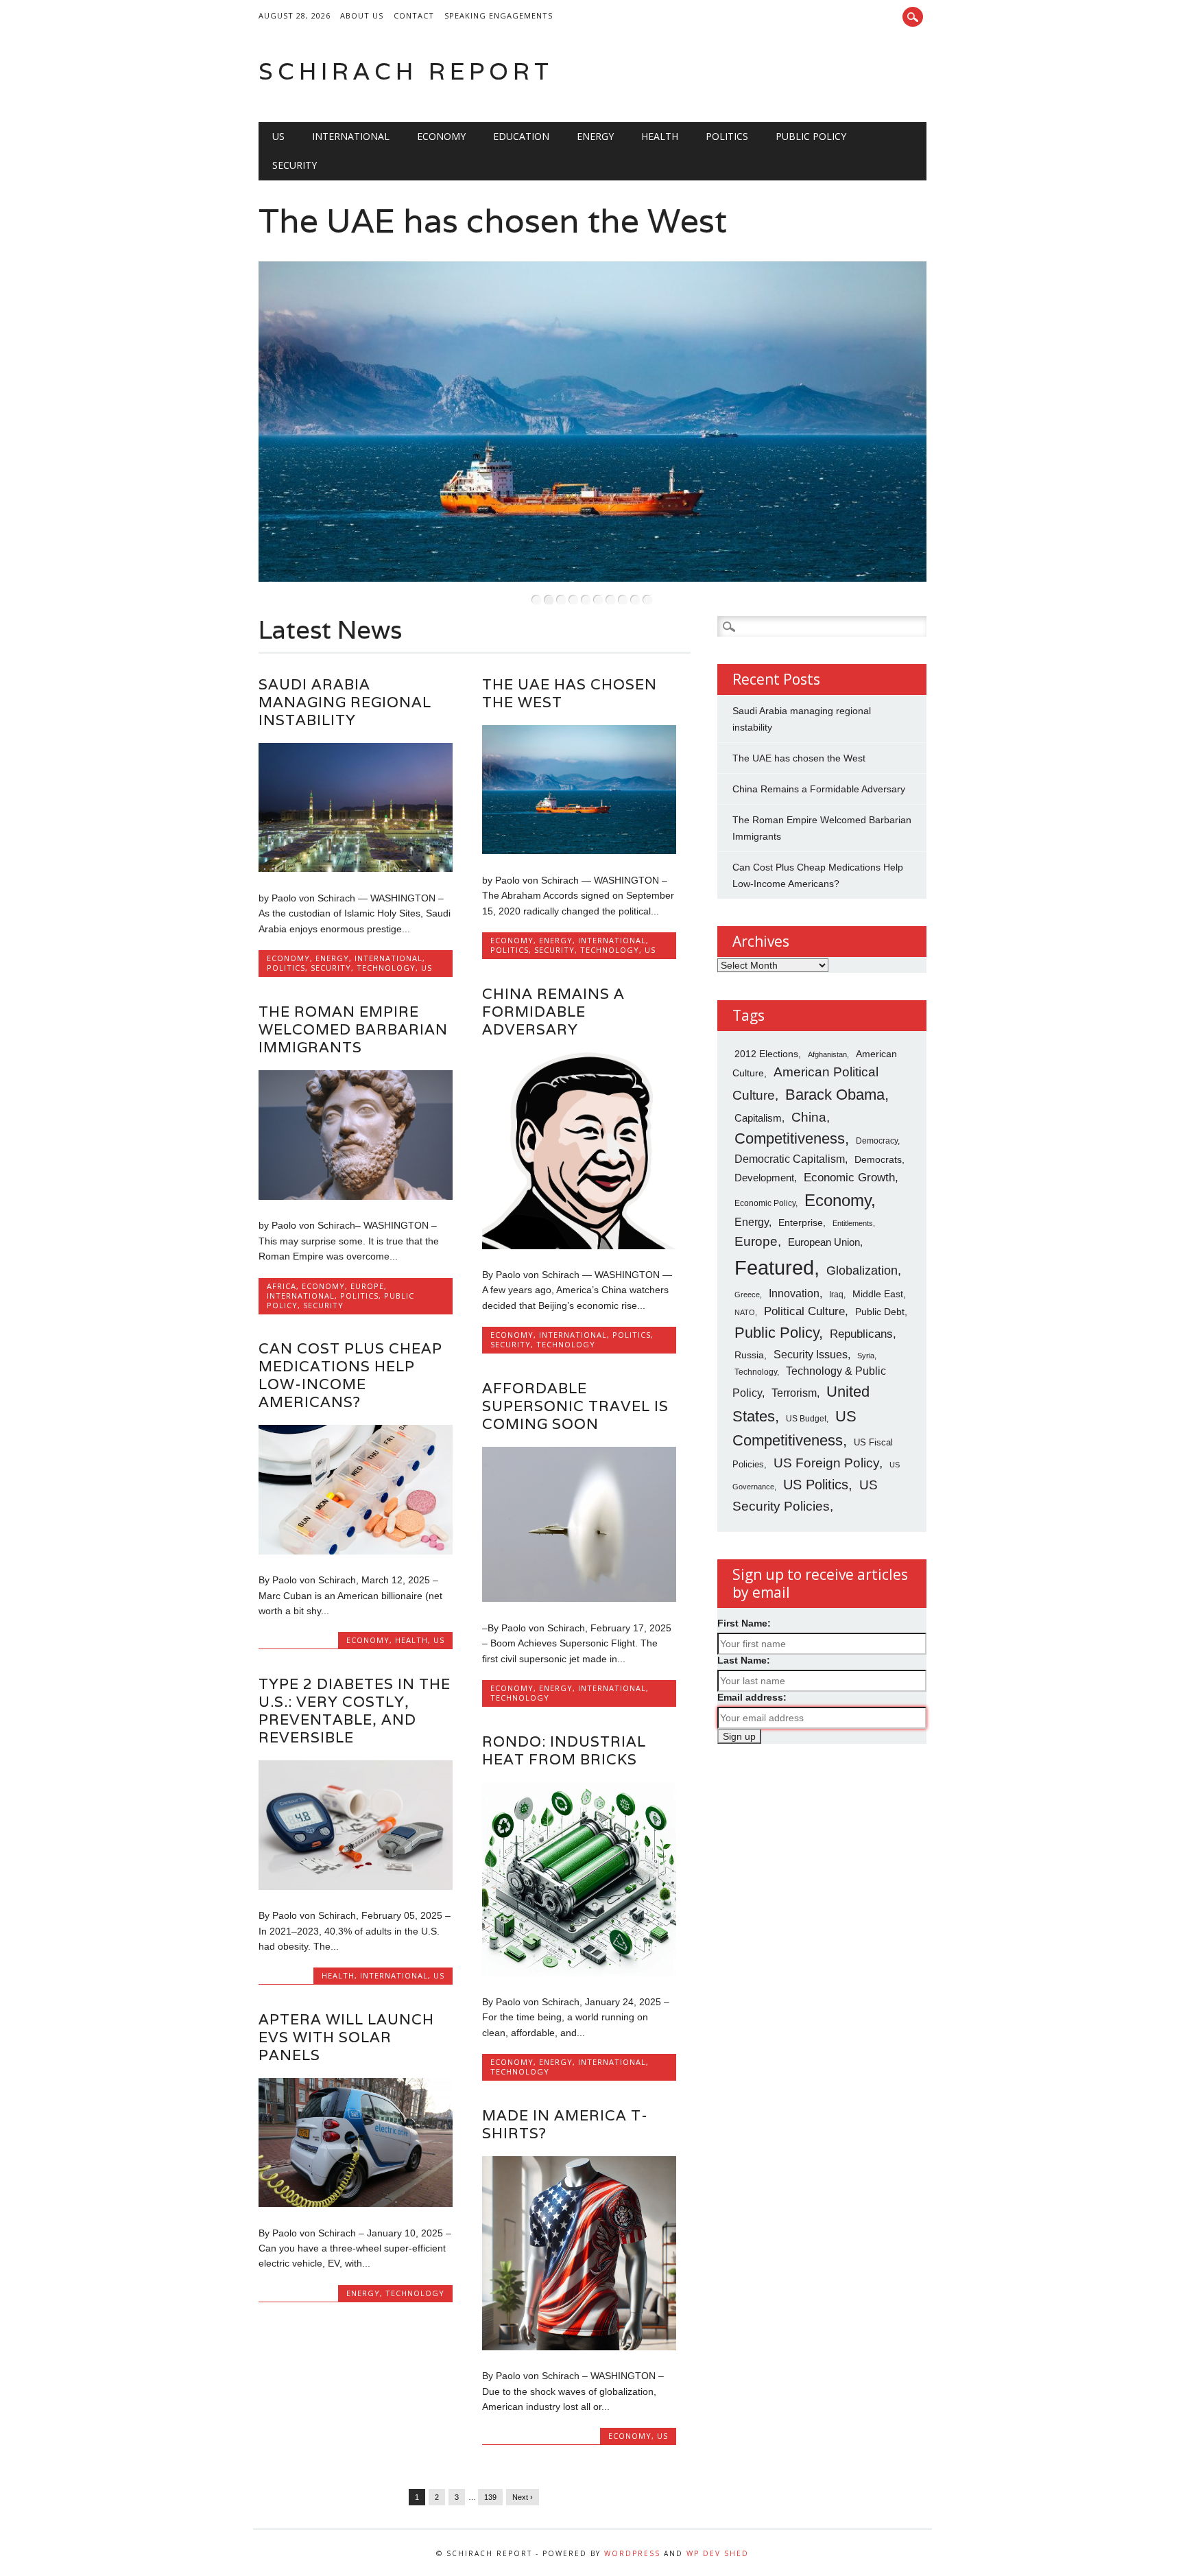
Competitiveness (790, 1138)
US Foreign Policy (826, 1463)
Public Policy (811, 136)
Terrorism (794, 1393)
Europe (367, 1286)
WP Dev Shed (718, 2553)
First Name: (744, 1623)
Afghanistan (827, 1054)
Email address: (752, 1697)
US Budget (806, 1418)
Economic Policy (765, 1203)
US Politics (816, 1485)
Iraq (836, 1295)
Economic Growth (849, 1177)
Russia (749, 1355)
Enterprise (801, 1223)
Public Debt (880, 1312)
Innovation (794, 1293)
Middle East (878, 1294)
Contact (414, 15)
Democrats (878, 1159)
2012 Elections (766, 1054)
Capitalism (758, 1118)
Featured (774, 1267)
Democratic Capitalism (790, 1159)
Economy (441, 136)
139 (490, 2497)
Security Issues (811, 1354)
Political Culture (804, 1311)
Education (521, 136)
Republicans (861, 1334)
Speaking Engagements (499, 15)
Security (295, 165)
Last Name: (744, 1660)
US (278, 136)
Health (660, 136)
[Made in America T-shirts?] (579, 2347)
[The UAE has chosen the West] (579, 851)
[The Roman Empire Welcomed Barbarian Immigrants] (356, 1196)
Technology (386, 968)
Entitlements (853, 1223)
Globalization (862, 1271)
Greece (747, 1295)
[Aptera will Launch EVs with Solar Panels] (356, 2203)
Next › (523, 2497)
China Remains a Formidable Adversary (553, 1012)
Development (764, 1178)
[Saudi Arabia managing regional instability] (356, 868)
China (809, 1117)
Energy (595, 136)
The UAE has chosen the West (493, 221)
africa (282, 1286)
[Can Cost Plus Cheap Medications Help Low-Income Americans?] (356, 1551)
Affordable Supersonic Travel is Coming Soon (575, 1406)
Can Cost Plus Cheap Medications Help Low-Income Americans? (350, 1375)
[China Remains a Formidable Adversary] (579, 1246)
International (351, 136)
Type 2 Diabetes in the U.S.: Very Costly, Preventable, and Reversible (355, 1711)
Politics (727, 136)
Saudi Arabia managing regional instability (345, 702)
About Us (362, 15)
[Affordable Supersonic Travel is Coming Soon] (579, 1598)
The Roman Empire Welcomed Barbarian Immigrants (353, 1029)
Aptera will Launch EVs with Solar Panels (346, 2037)
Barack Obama (835, 1095)
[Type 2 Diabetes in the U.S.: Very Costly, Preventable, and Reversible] (356, 1887)
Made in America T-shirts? (565, 2124)
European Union (824, 1242)
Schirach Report (406, 71)
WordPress (632, 2553)
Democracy (877, 1141)
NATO (745, 1312)
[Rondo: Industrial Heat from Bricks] (579, 1973)
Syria (866, 1356)
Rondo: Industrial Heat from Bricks (564, 1750)
